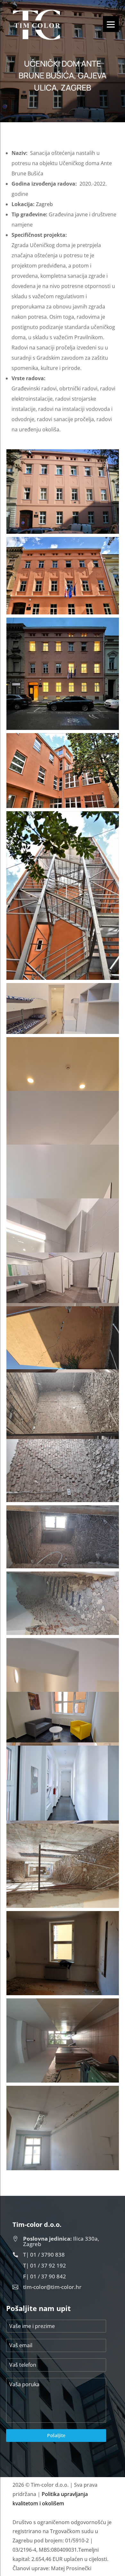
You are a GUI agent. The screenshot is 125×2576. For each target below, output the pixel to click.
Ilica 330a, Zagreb (61, 2241)
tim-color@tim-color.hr (52, 2287)
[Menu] (111, 24)
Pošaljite (56, 2435)
